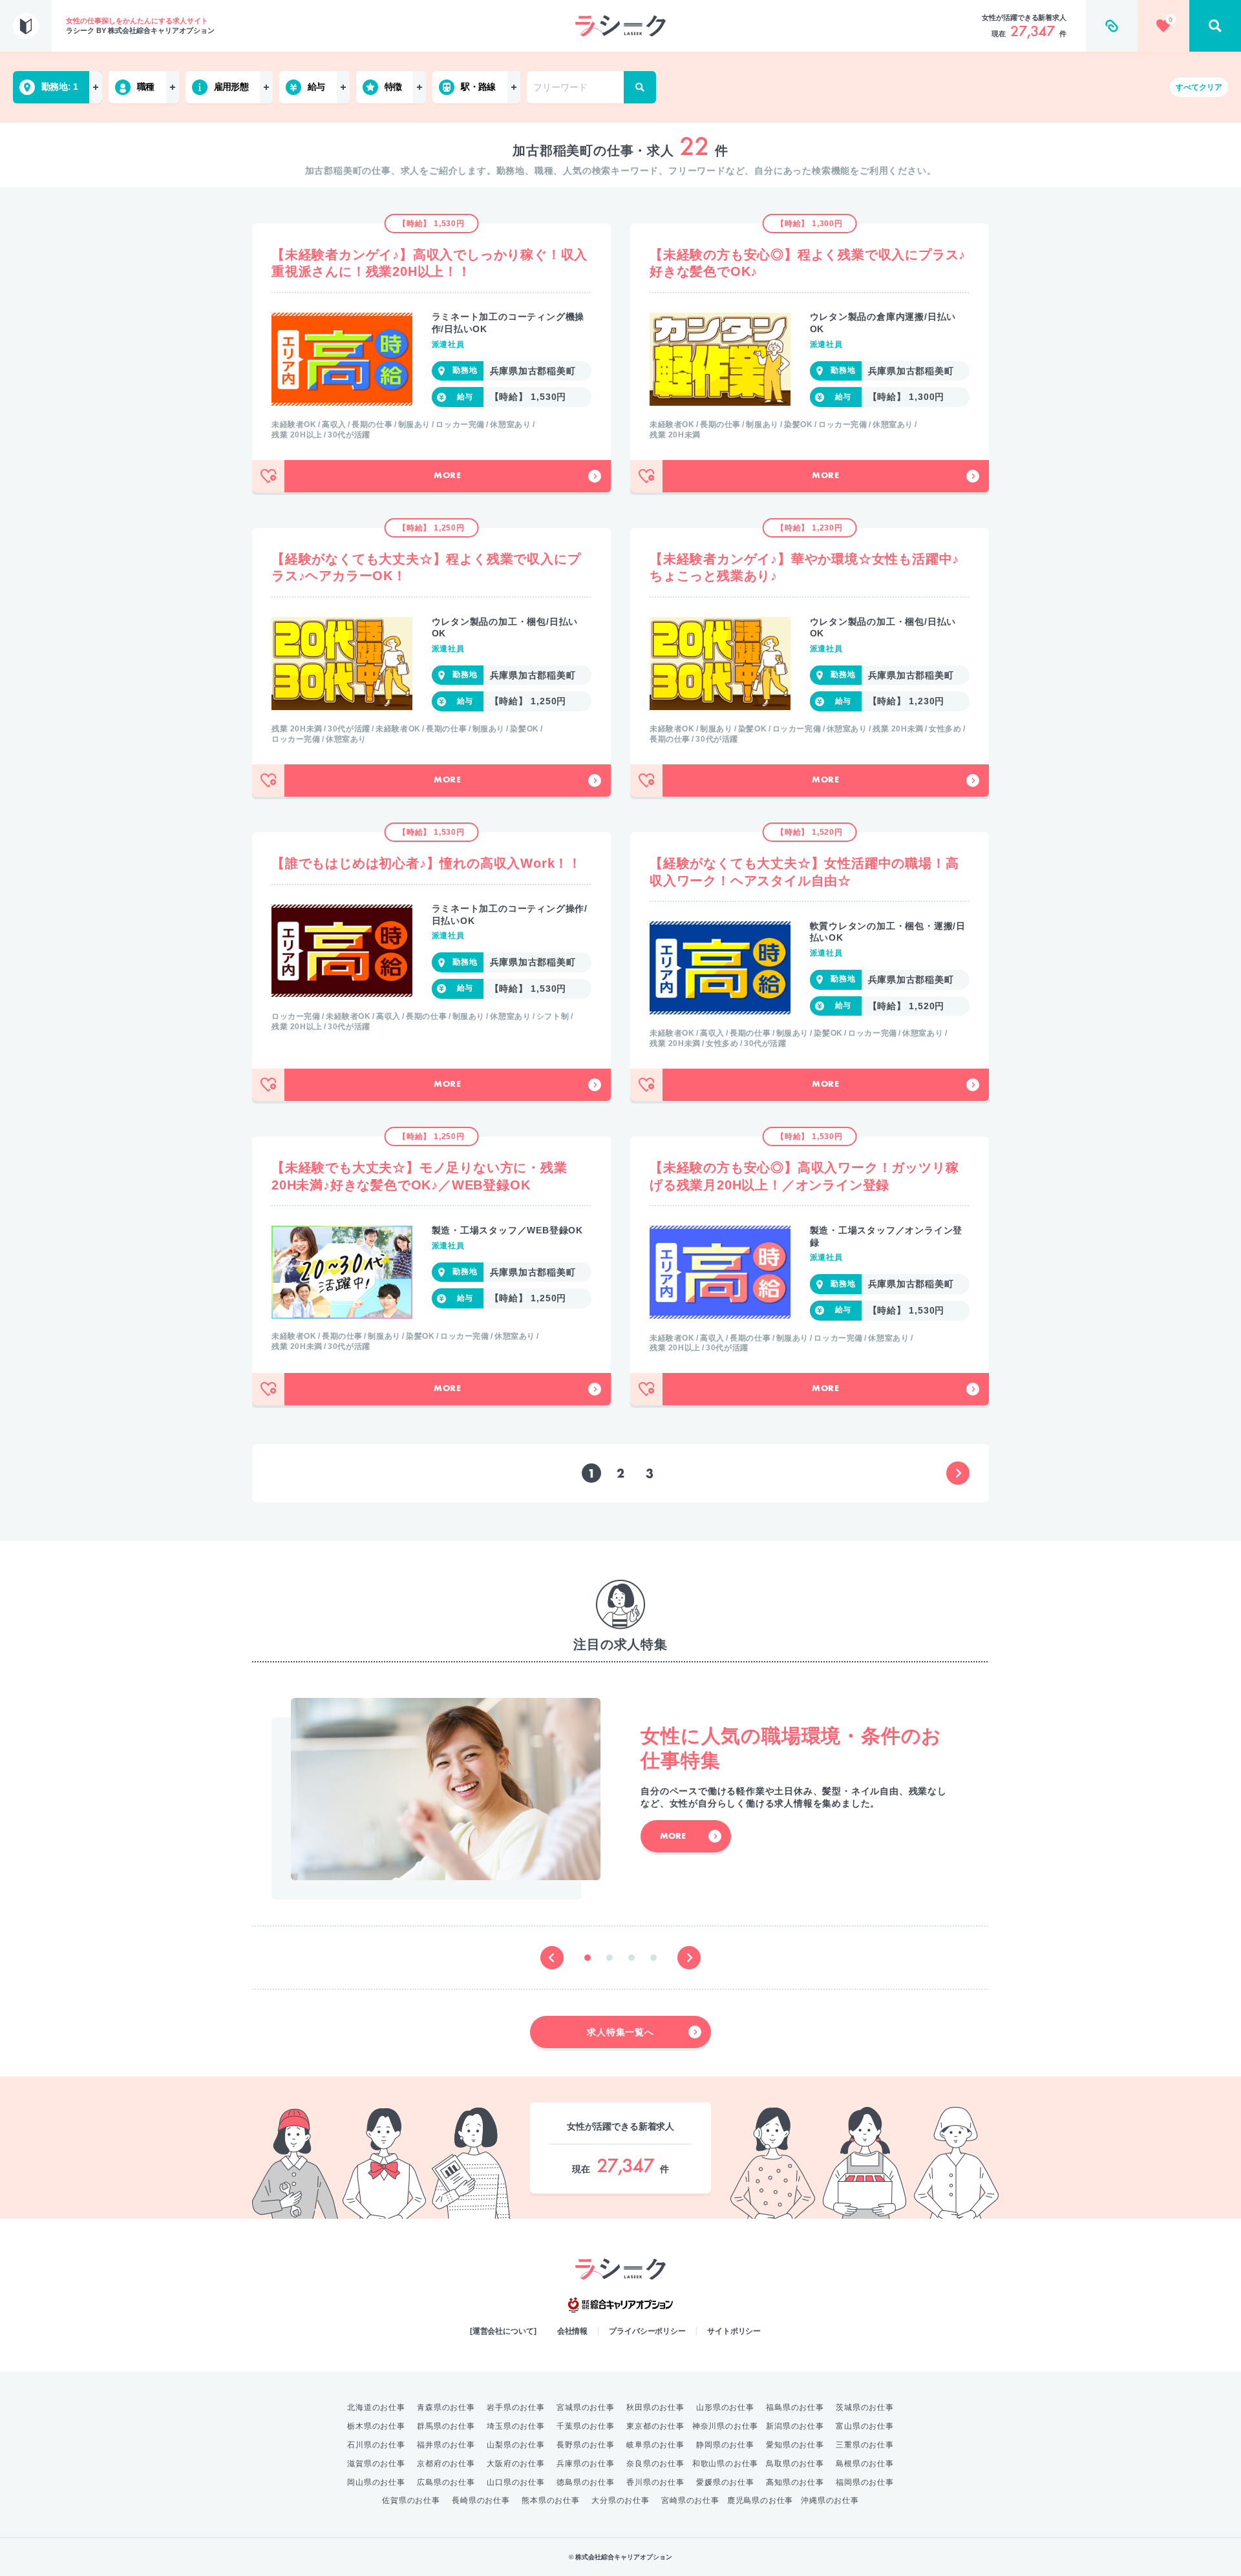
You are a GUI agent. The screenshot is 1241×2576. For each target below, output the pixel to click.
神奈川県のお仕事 (725, 2426)
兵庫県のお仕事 (586, 2464)
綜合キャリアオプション (620, 2305)
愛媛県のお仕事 (725, 2482)
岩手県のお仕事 (516, 2407)
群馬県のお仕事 (446, 2426)
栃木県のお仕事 (376, 2426)
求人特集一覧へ (620, 2032)
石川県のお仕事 (376, 2445)
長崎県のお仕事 (481, 2500)
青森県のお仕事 (446, 2407)
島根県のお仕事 (865, 2464)
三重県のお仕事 (865, 2445)
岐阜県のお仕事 (655, 2445)
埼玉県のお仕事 (516, 2426)
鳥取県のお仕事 (795, 2464)
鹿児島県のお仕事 (760, 2500)
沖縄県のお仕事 (830, 2500)
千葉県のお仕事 (586, 2426)
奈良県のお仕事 (655, 2464)
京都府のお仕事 (446, 2464)
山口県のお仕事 (516, 2482)
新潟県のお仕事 (795, 2426)
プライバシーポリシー (647, 2331)
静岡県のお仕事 (725, 2445)
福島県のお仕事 (795, 2407)
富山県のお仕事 (865, 2426)
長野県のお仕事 (586, 2445)
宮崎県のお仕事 (690, 2500)
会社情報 (573, 2331)
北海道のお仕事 (376, 2407)
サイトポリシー (734, 2331)
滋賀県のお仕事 (376, 2464)
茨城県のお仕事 (865, 2407)
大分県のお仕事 (620, 2500)
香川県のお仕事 (655, 2482)
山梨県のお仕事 (516, 2445)
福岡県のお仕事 (865, 2482)
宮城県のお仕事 (586, 2407)
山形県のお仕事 (725, 2407)
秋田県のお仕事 (655, 2407)
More (448, 476)
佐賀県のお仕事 (411, 2500)
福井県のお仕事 (446, 2445)
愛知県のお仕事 (795, 2445)
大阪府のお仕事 (516, 2464)
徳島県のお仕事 (586, 2482)
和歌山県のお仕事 (725, 2464)
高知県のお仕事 (795, 2482)
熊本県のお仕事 (551, 2500)
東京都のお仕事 (655, 2426)
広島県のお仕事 (446, 2482)
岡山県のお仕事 (376, 2482)
